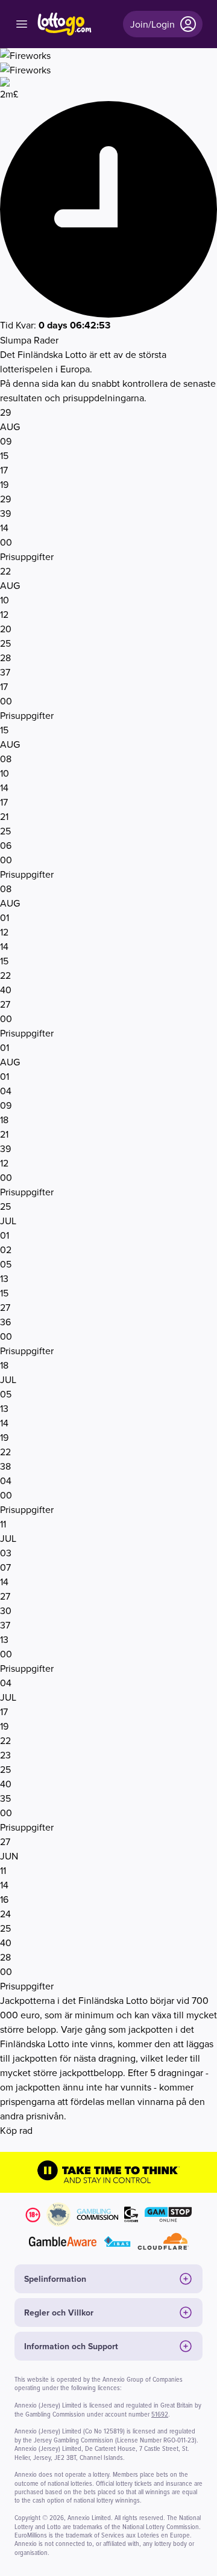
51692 (160, 2414)
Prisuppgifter (27, 556)
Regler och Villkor (59, 2313)
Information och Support (71, 2346)
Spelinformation (55, 2279)
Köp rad (16, 2130)
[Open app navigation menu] (22, 24)
